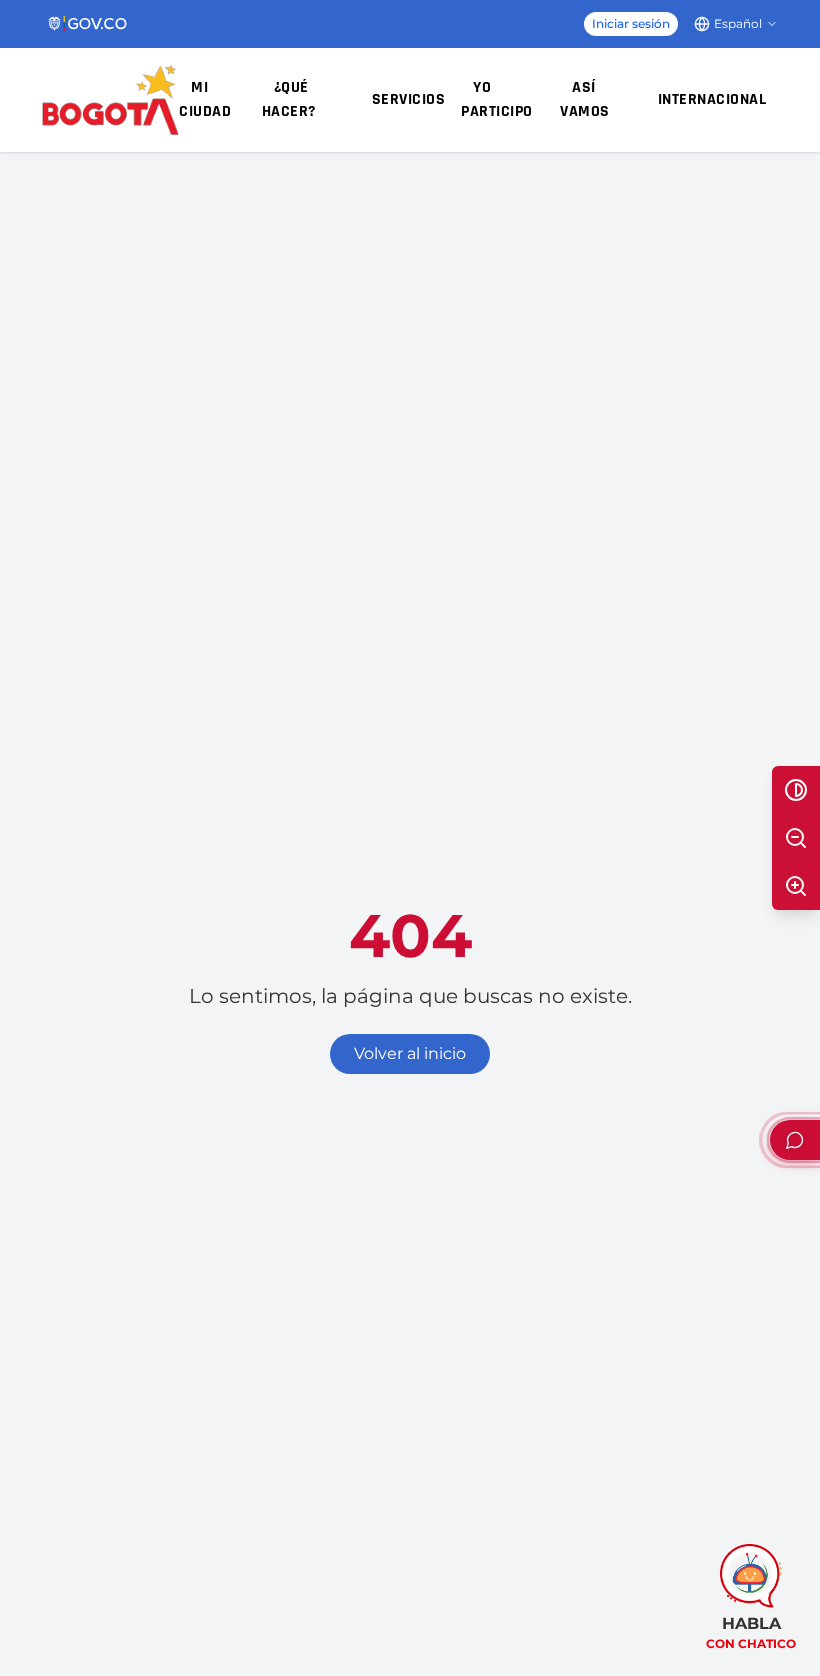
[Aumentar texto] (796, 886)
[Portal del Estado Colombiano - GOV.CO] (88, 24)
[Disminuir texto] (796, 838)
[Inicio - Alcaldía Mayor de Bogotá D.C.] (110, 100)
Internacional (712, 99)
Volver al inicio (410, 1053)
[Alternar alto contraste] (796, 790)
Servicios (409, 99)
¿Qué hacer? (289, 99)
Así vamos (585, 99)
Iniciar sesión (631, 23)
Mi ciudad (205, 99)
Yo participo (497, 99)
